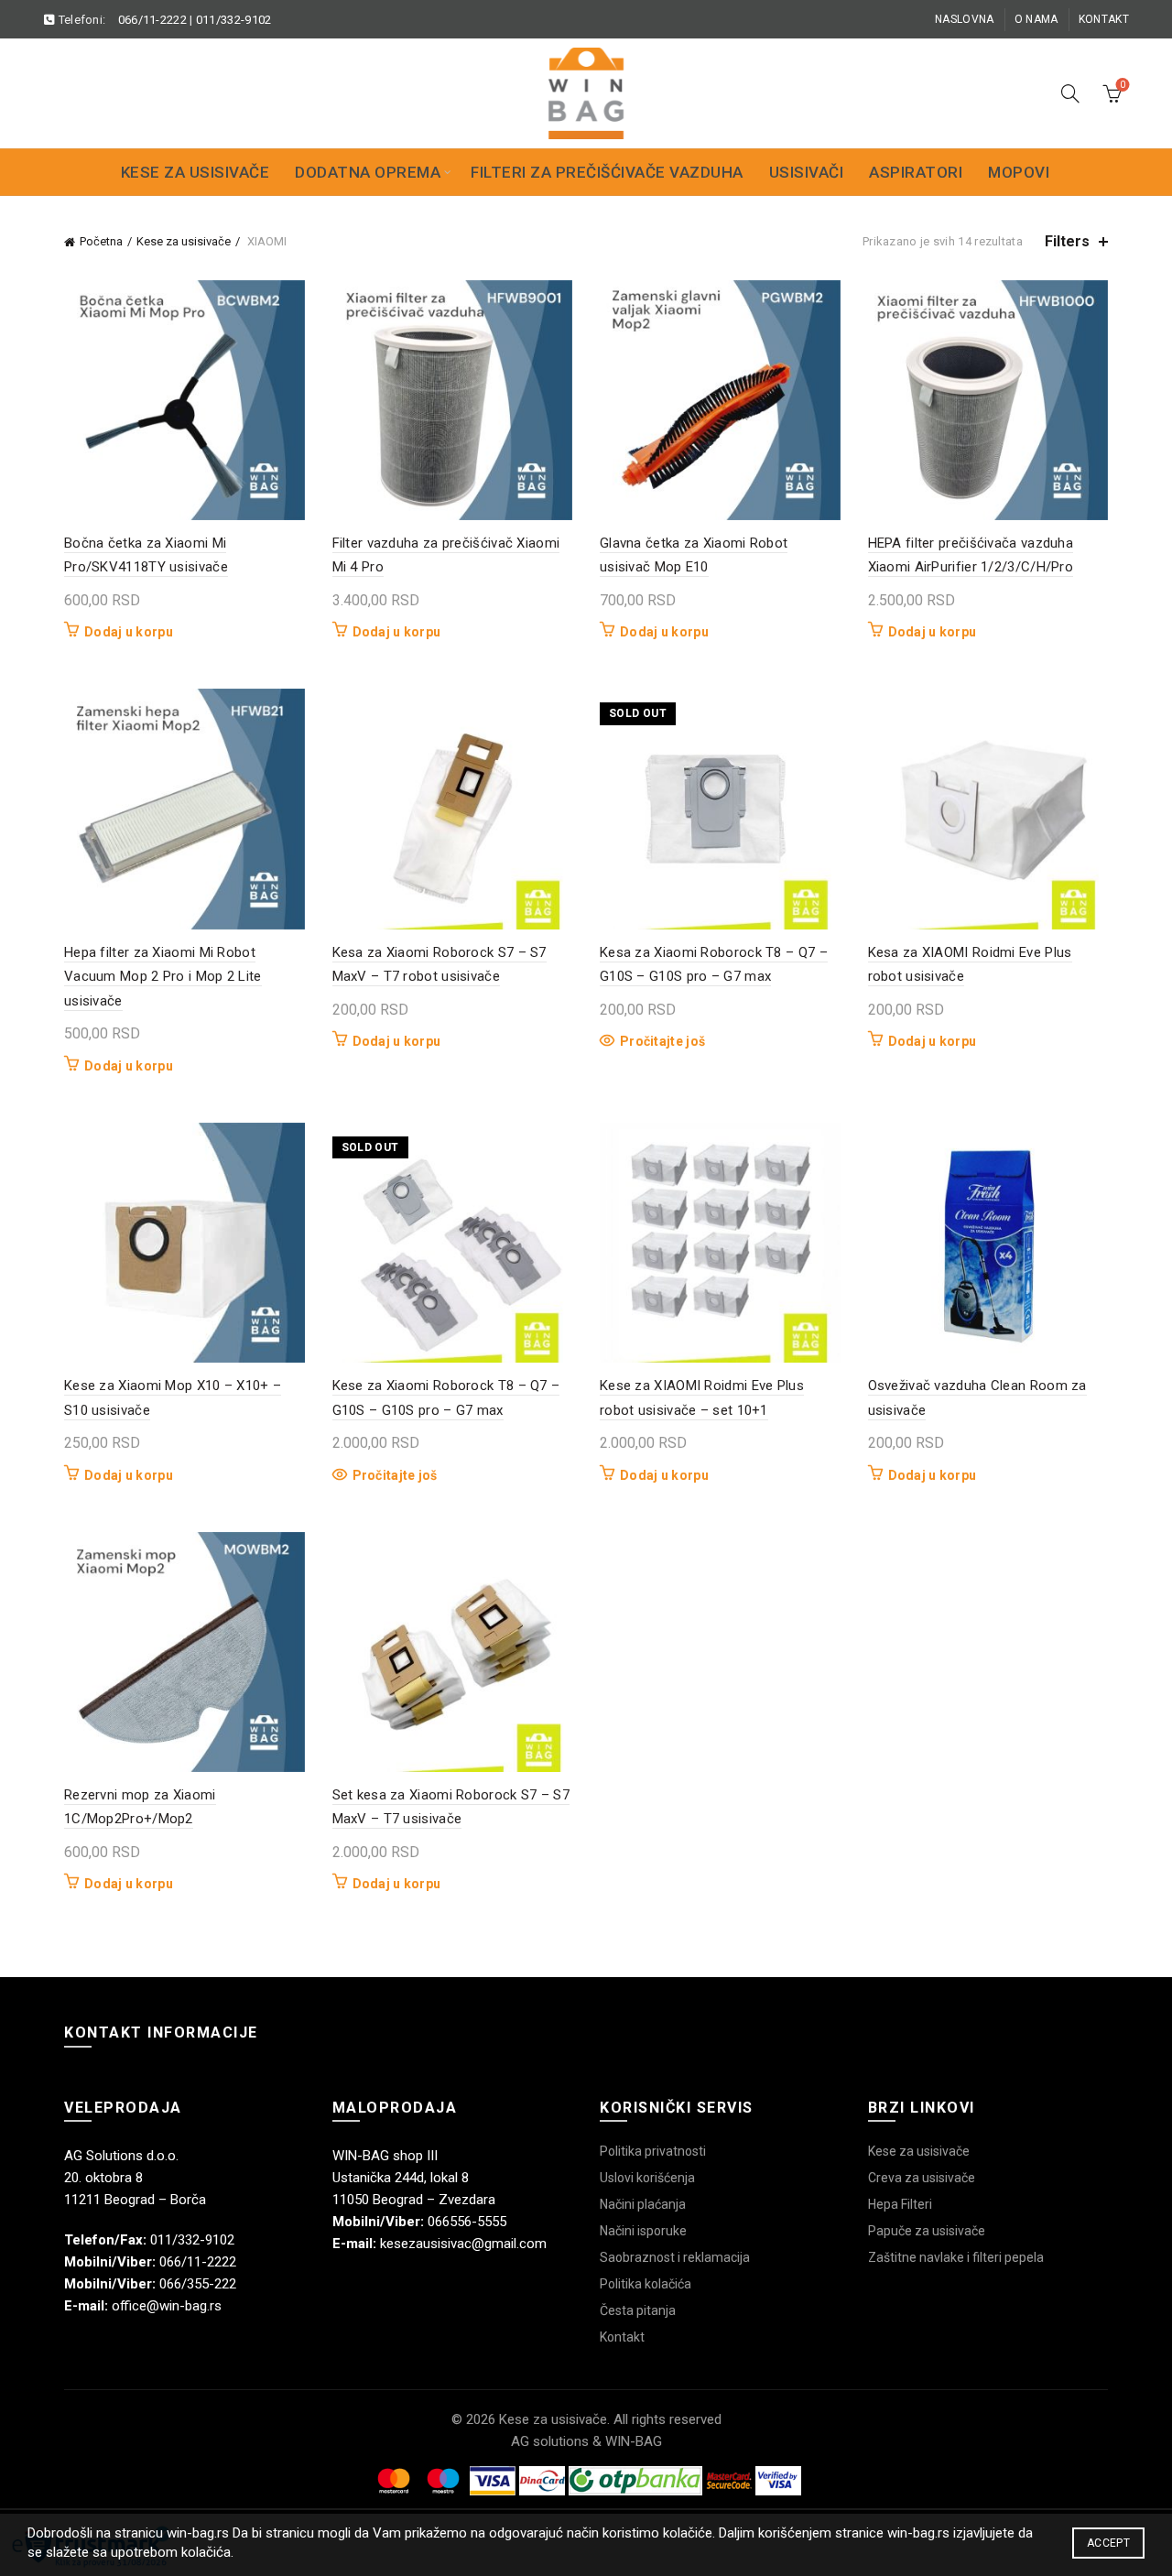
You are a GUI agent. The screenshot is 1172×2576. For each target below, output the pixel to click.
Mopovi (1019, 172)
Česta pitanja (638, 2310)
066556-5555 (467, 2222)
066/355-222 (198, 2284)
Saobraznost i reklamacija (675, 2257)
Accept (1108, 2543)
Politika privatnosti (653, 2151)
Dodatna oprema (368, 172)
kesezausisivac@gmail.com (463, 2244)
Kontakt (1104, 19)
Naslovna (964, 19)
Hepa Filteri (900, 2204)
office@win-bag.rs (167, 2306)
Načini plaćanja (643, 2204)
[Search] (1070, 93)
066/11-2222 (152, 20)
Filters (1067, 241)
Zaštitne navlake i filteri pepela (956, 2257)
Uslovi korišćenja (647, 2178)
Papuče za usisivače (927, 2231)
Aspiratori (916, 172)
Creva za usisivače (922, 2178)
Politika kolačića (646, 2284)
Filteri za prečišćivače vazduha (607, 172)
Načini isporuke (643, 2231)
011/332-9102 (234, 20)
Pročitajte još (662, 1041)
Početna (101, 241)
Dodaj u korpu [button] (129, 632)
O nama (1036, 19)
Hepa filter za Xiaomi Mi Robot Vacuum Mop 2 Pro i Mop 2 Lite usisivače (163, 977)
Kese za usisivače (195, 172)
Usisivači (807, 172)
